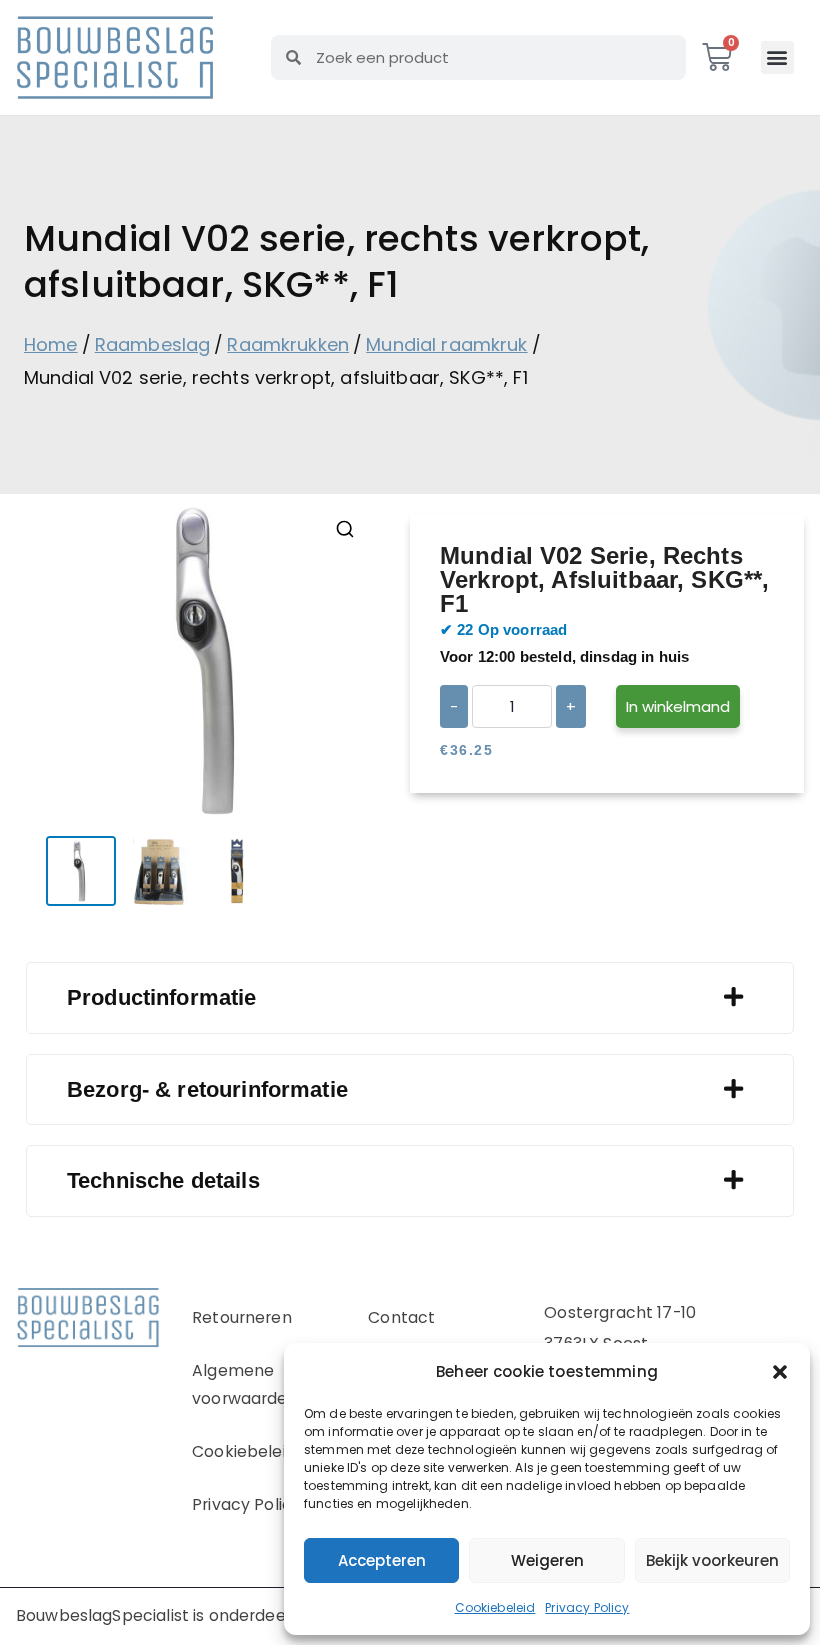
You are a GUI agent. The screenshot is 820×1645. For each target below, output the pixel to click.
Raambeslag (153, 344)
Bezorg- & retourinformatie (207, 1089)
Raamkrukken (288, 344)
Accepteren (382, 1560)
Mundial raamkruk (446, 344)
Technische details (163, 1180)
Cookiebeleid (495, 1607)
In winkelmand (678, 706)
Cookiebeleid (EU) (264, 1451)
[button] (780, 1372)
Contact (401, 1317)
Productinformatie (162, 997)
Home (51, 344)
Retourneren (242, 1317)
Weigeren (547, 1560)
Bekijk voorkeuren (712, 1560)
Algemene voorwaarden (245, 1385)
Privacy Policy (587, 1607)
